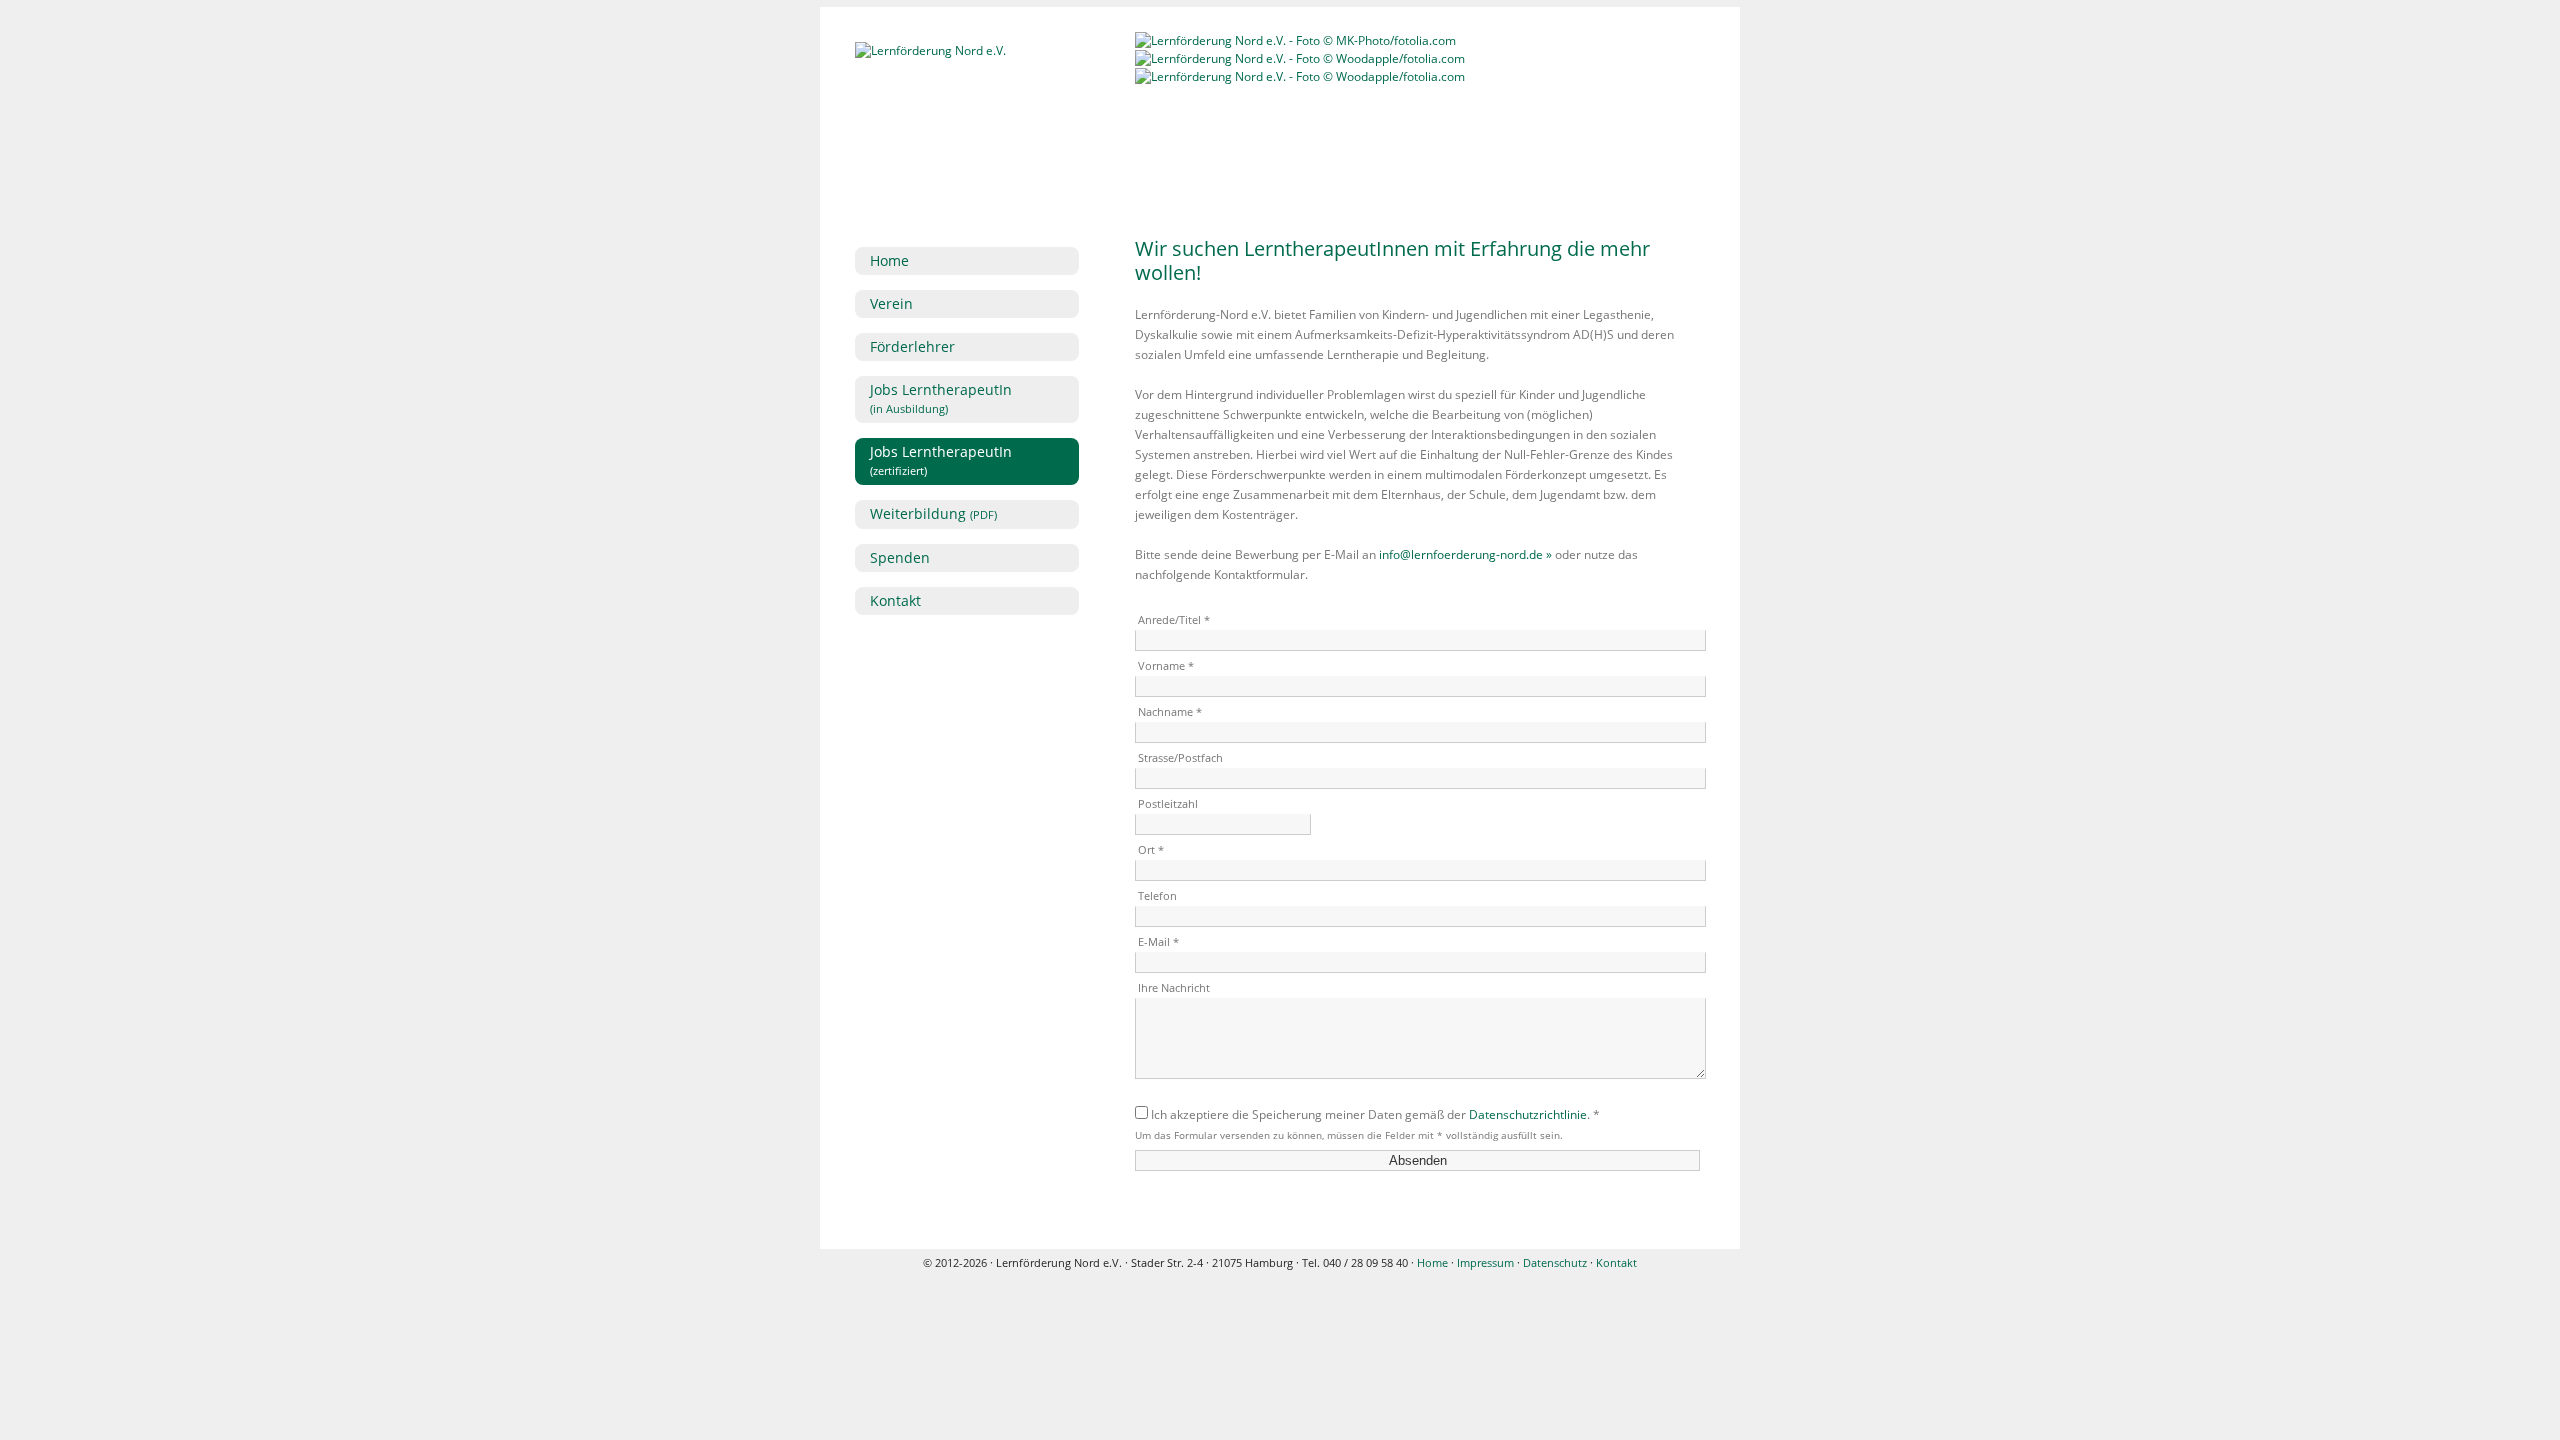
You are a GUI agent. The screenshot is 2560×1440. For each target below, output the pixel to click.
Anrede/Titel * (1174, 619)
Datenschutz (1555, 1262)
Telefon (1157, 895)
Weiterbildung (933, 513)
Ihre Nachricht (1174, 987)
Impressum (1485, 1262)
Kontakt (895, 600)
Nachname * (1170, 711)
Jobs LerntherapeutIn (941, 398)
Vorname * (1166, 665)
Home (889, 260)
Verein (891, 303)
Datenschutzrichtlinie (1528, 1114)
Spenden (900, 557)
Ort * (1151, 849)
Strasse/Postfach (1180, 757)
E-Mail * (1158, 941)
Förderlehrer (912, 346)
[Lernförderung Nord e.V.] (930, 50)
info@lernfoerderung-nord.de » (1465, 554)
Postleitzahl (1168, 803)
